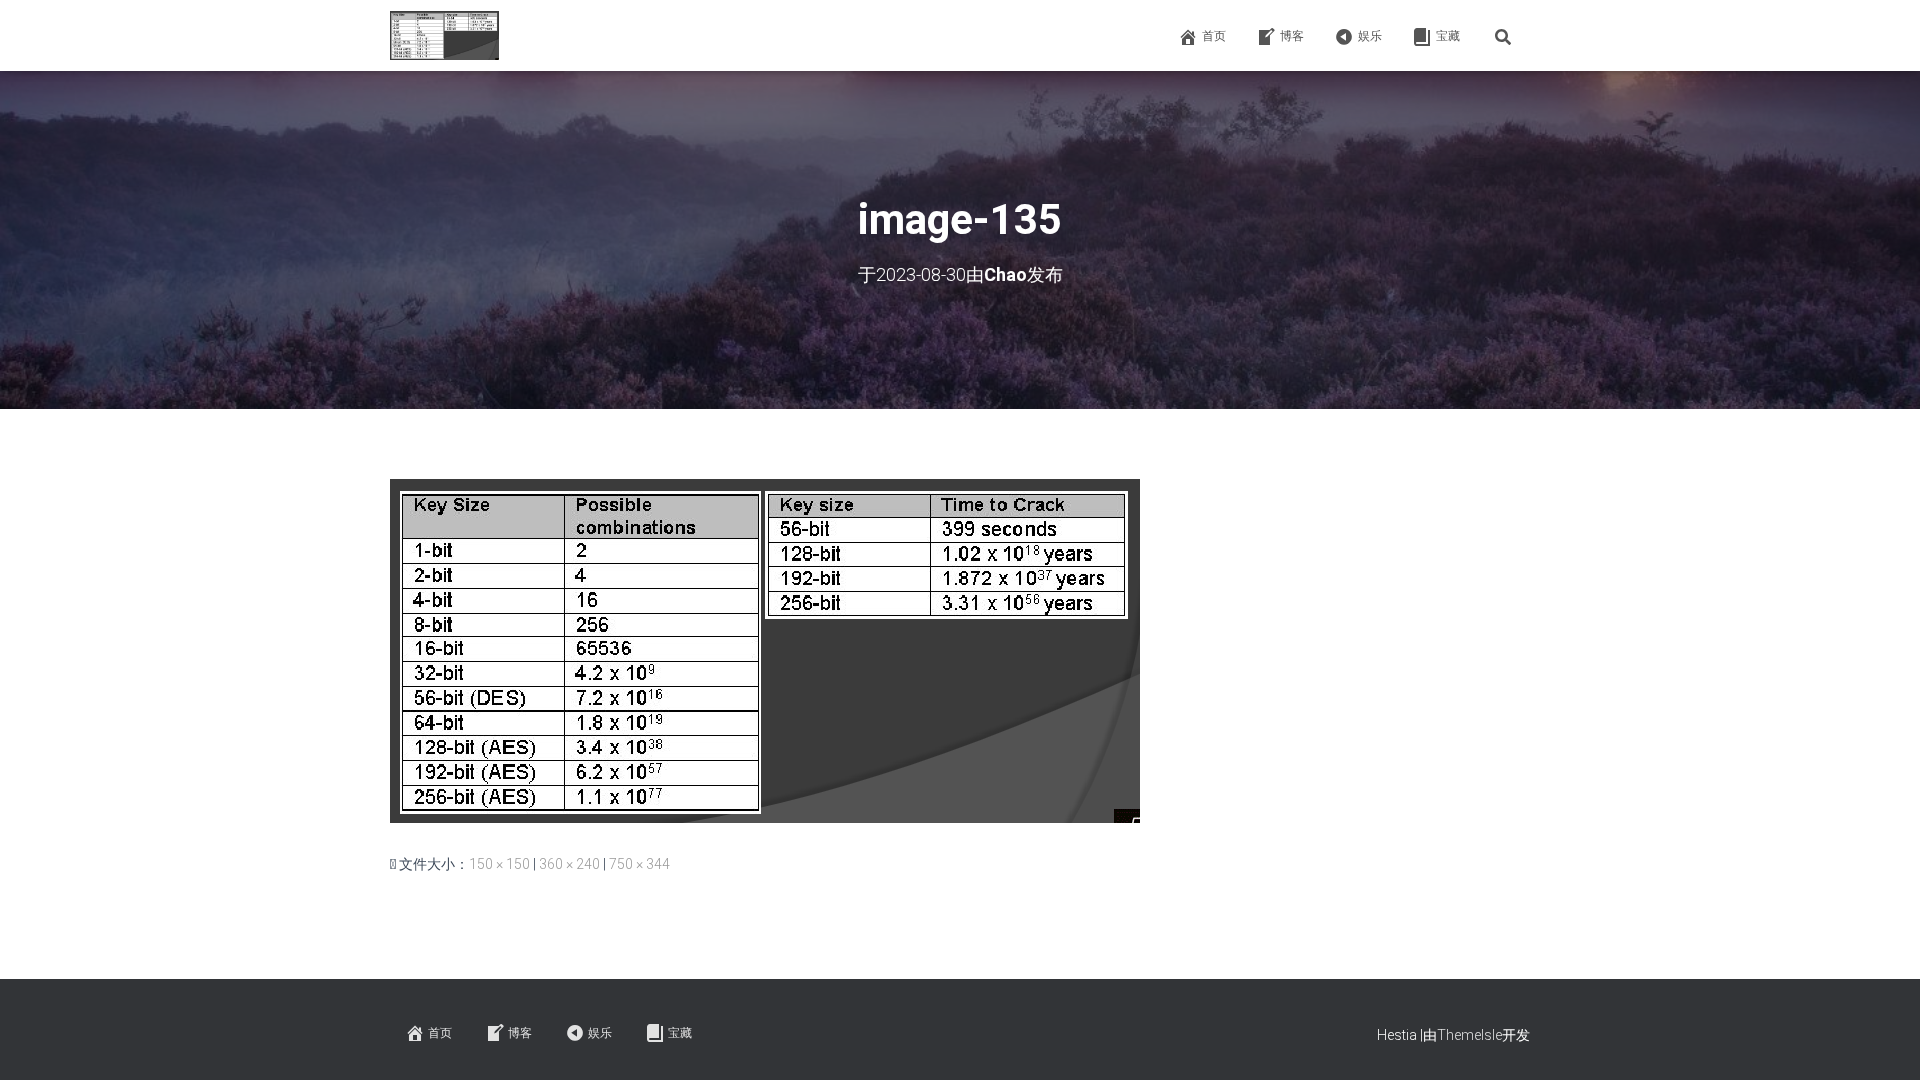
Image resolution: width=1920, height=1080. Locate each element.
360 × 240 (569, 864)
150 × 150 (499, 864)
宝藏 (1448, 36)
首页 (1214, 36)
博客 (1292, 36)
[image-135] (765, 650)
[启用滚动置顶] (1880, 1040)
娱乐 (1370, 36)
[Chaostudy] (444, 36)
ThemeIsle (1469, 1035)
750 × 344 (639, 864)
